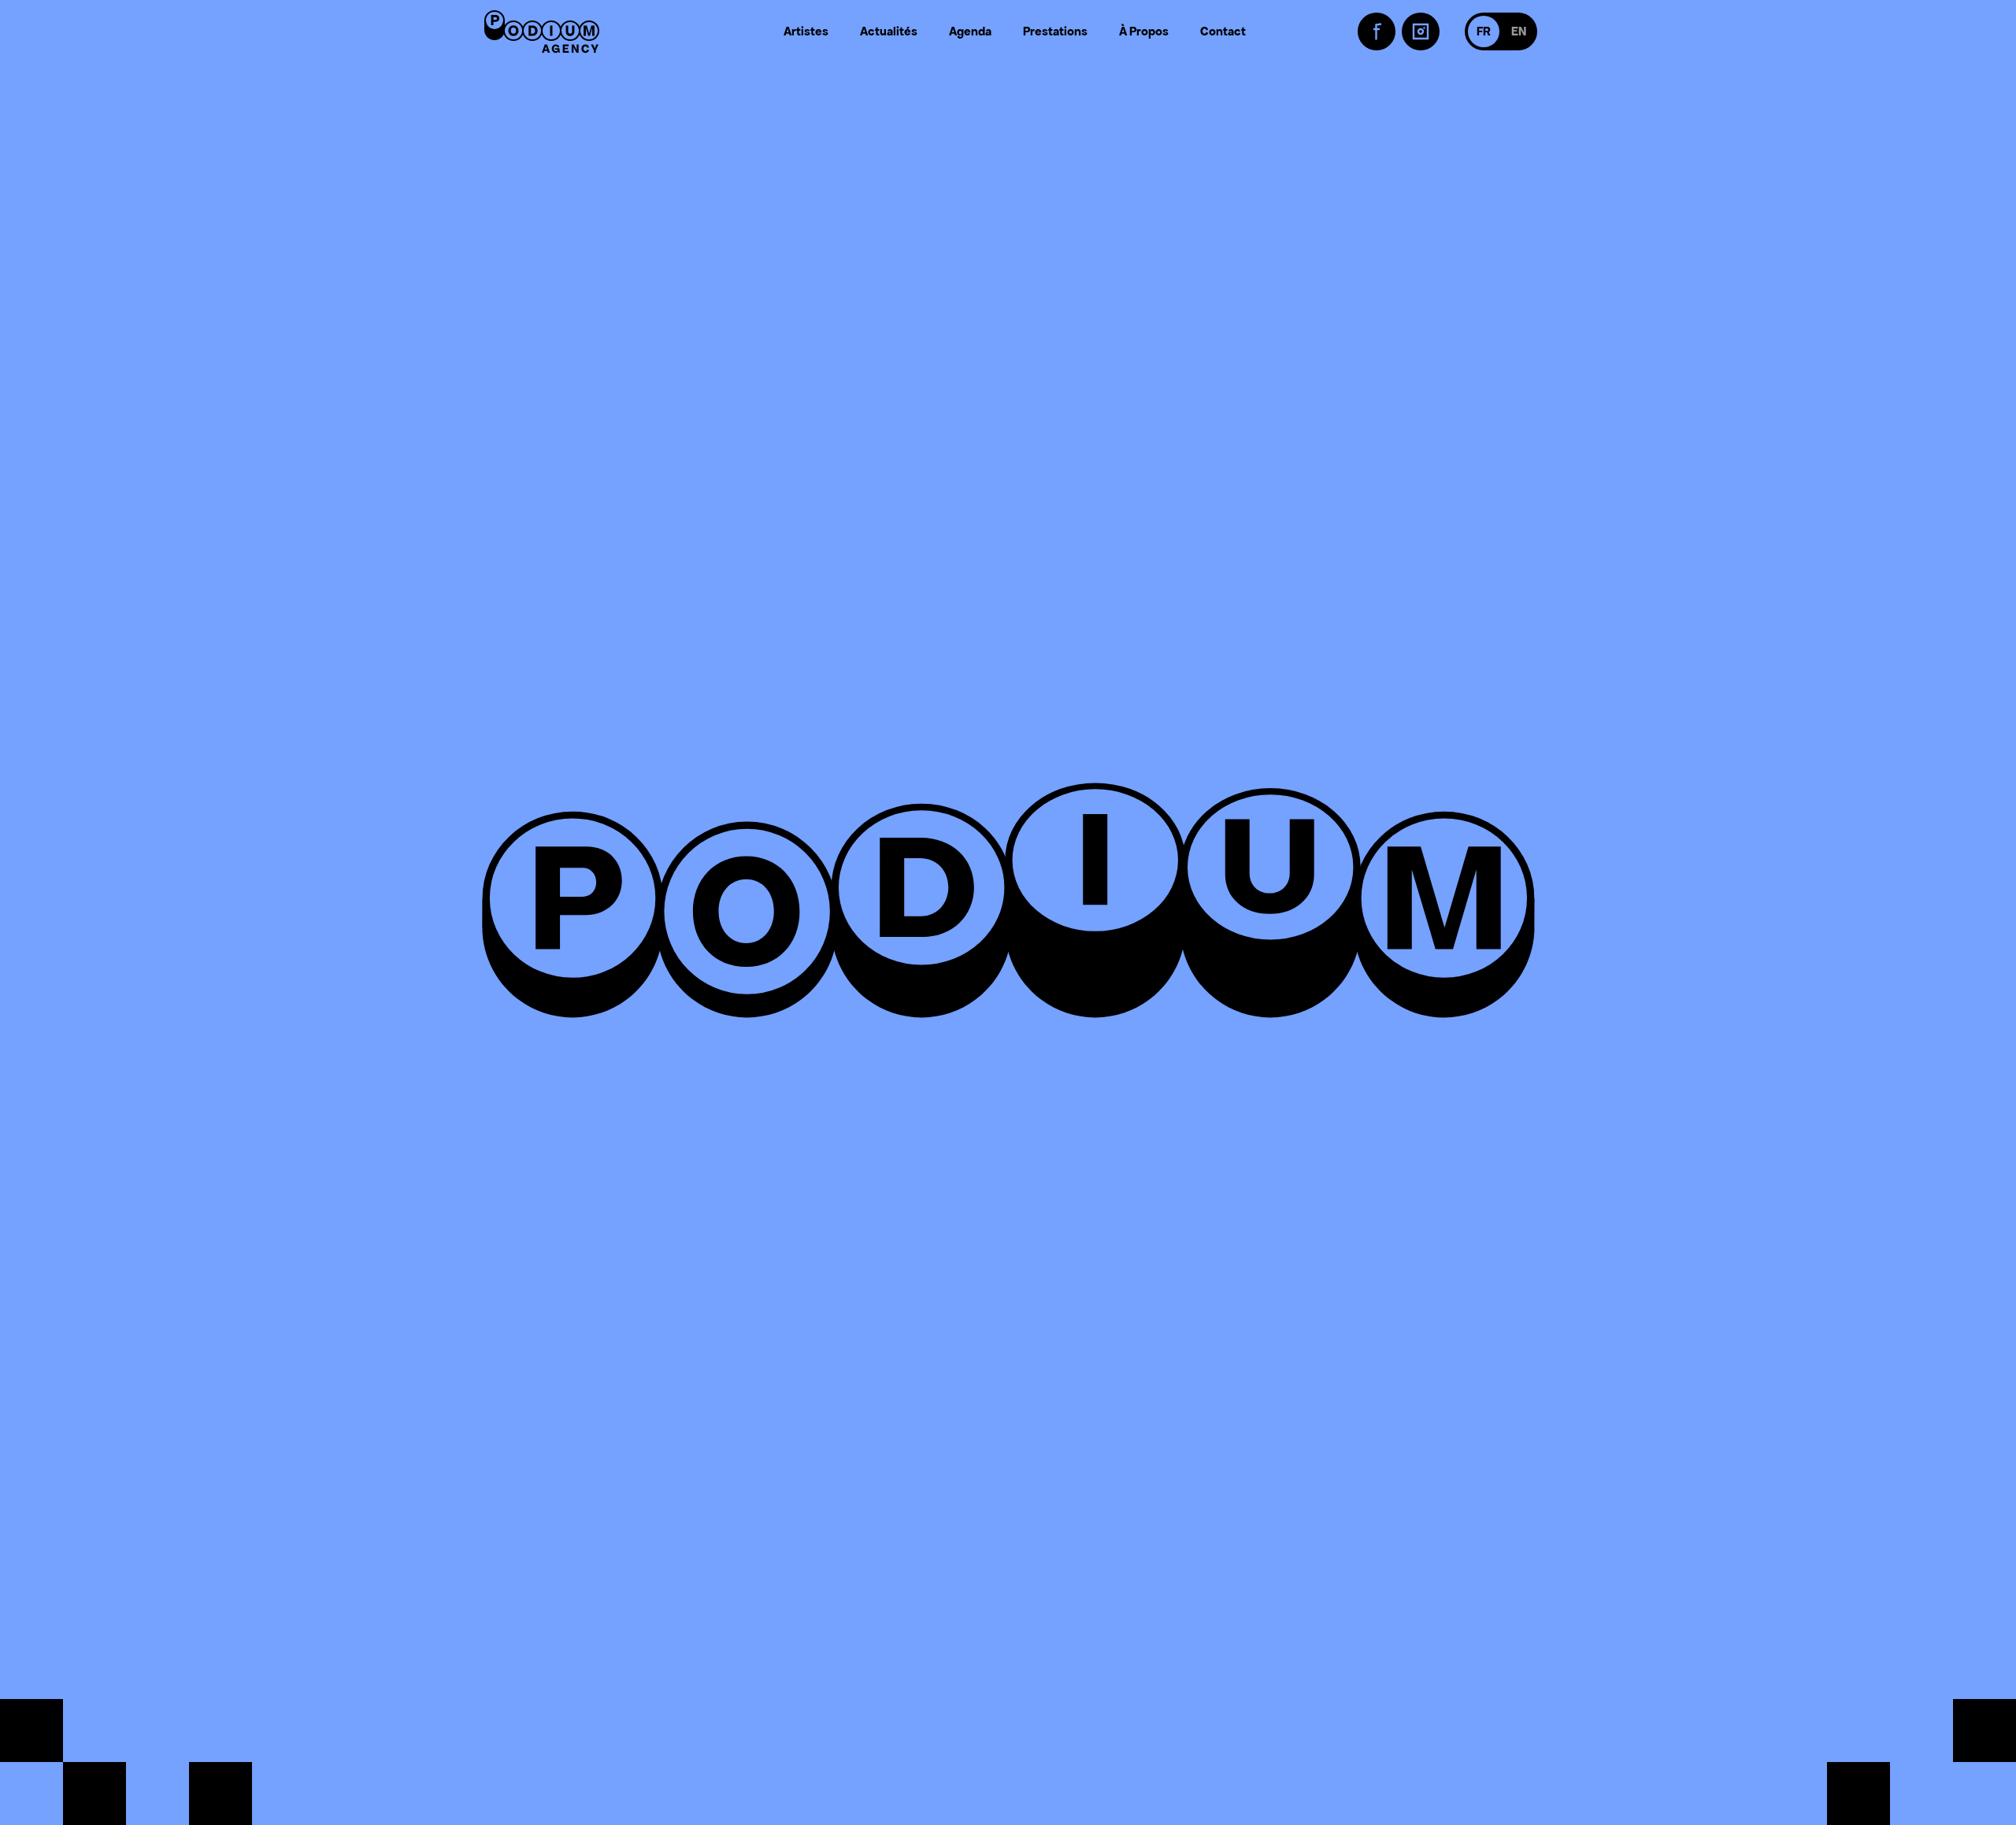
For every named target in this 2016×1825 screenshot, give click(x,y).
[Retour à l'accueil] (542, 31)
